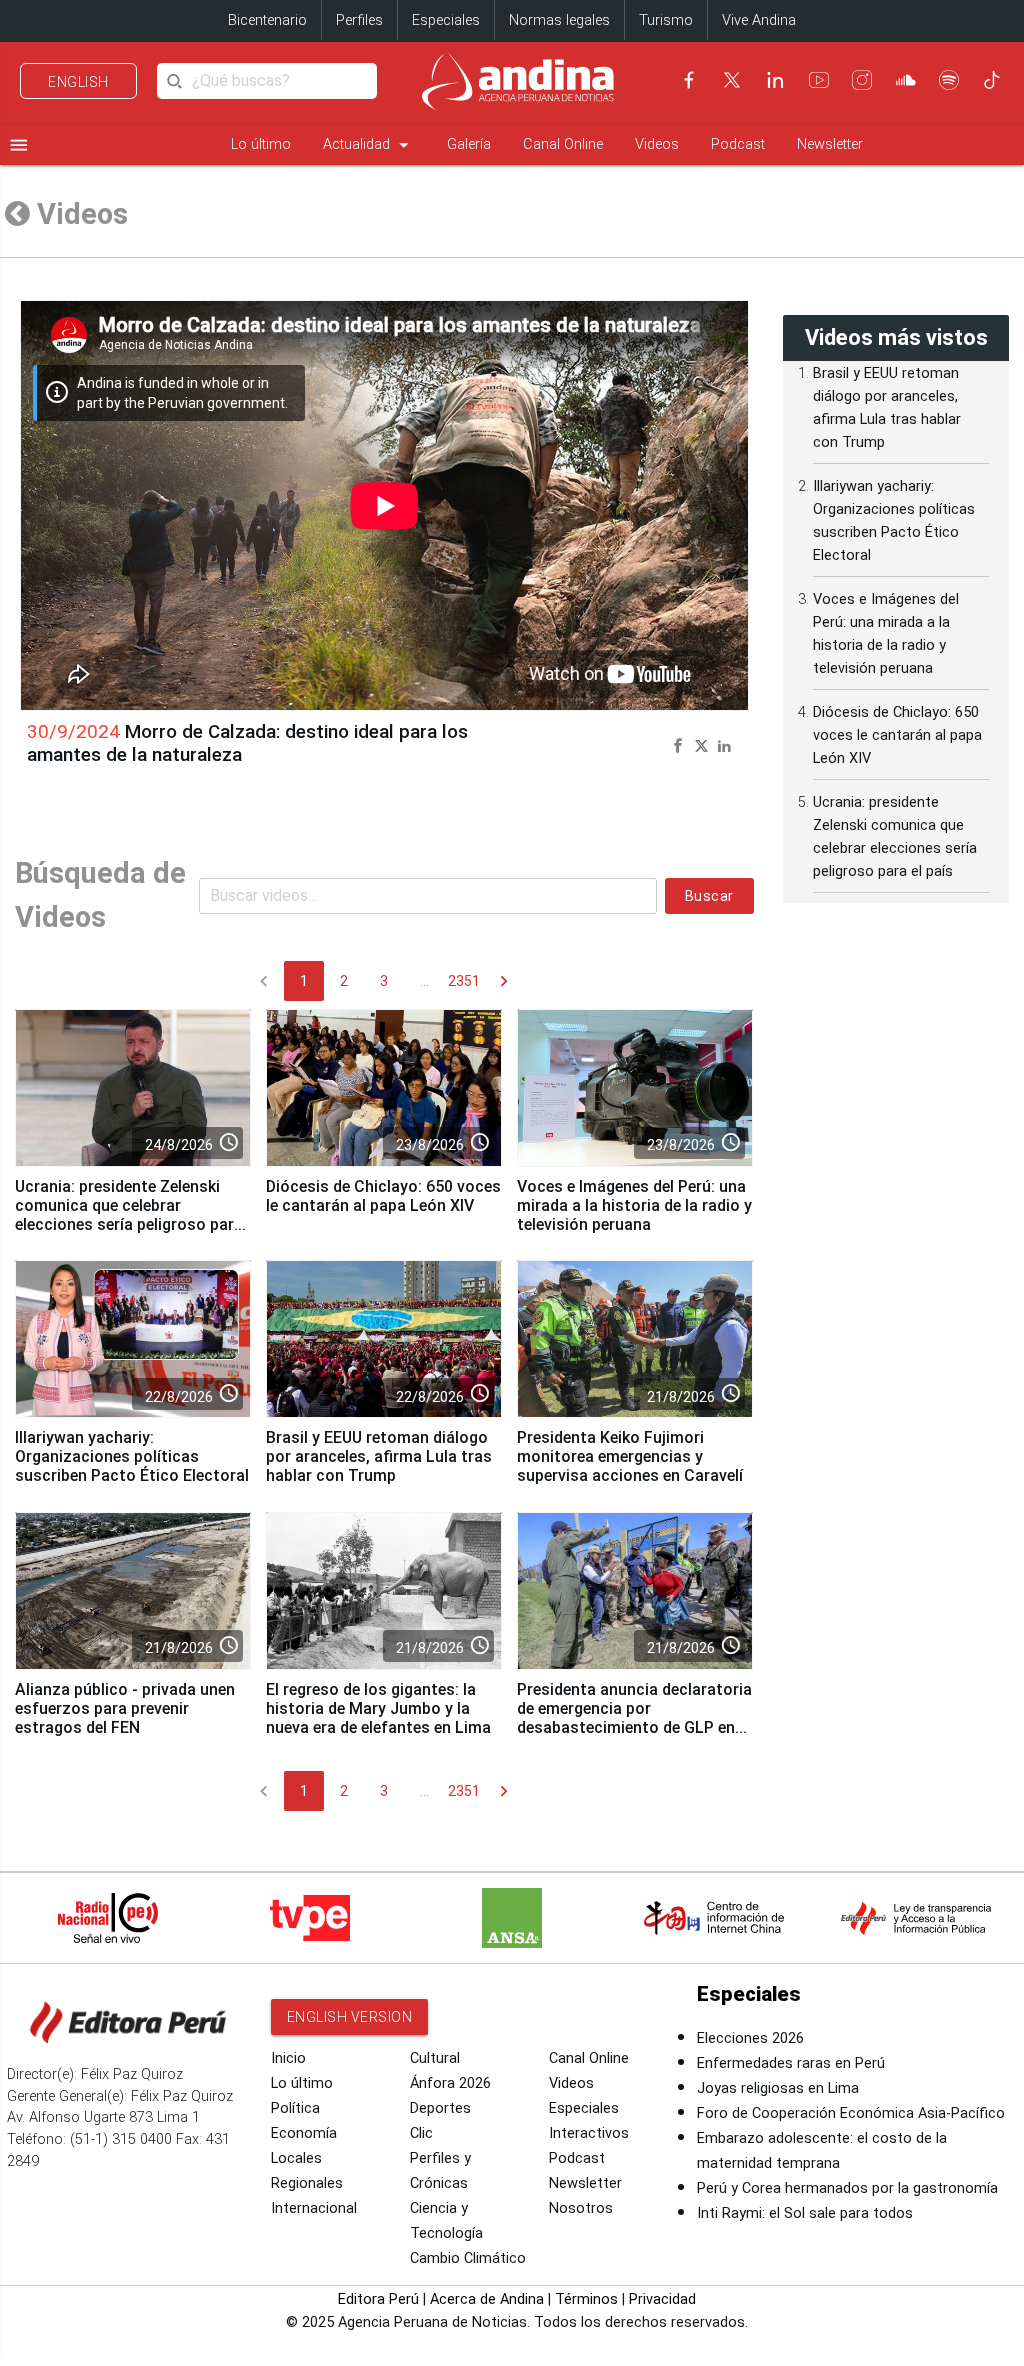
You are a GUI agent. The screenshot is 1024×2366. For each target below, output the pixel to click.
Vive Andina (759, 20)
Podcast (738, 144)
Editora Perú (378, 2299)
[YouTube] (819, 80)
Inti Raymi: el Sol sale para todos (805, 2213)
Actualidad (369, 145)
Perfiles (359, 20)
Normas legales (559, 20)
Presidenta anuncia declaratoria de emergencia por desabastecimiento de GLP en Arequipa (634, 1718)
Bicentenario (267, 20)
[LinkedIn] (775, 80)
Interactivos (589, 2133)
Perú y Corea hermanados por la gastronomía (847, 2188)
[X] (732, 80)
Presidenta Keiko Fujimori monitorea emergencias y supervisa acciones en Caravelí (630, 1456)
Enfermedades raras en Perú (791, 2063)
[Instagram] (862, 80)
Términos (586, 2299)
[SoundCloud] (906, 80)
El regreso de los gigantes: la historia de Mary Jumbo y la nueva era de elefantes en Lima (378, 1708)
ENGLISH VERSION (350, 2017)
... (424, 981)
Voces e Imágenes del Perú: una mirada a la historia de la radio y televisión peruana (634, 1205)
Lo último (261, 144)
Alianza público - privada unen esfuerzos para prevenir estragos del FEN (125, 1708)
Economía (304, 2133)
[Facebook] (689, 80)
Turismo (666, 20)
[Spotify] (949, 80)
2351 (464, 981)
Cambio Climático (468, 2258)
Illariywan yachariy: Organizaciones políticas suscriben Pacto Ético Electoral (132, 1456)
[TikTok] (992, 80)
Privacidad (662, 2299)
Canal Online (563, 144)
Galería (469, 144)
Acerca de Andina (487, 2299)
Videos (657, 144)
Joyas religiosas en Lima (778, 2088)
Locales (296, 2158)
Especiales (446, 20)
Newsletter (830, 144)
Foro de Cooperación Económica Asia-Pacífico (851, 2113)
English (78, 82)
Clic (421, 2133)
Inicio (288, 2058)
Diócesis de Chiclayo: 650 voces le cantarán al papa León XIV (383, 1196)
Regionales (307, 2183)
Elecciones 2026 (750, 2038)
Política (295, 2108)
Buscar (709, 896)
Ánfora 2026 (450, 2083)
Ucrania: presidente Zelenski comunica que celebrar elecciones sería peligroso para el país (129, 1215)
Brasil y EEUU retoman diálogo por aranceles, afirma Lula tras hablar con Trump (379, 1456)
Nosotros (581, 2208)
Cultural (435, 2058)
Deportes (440, 2108)
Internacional (314, 2208)
